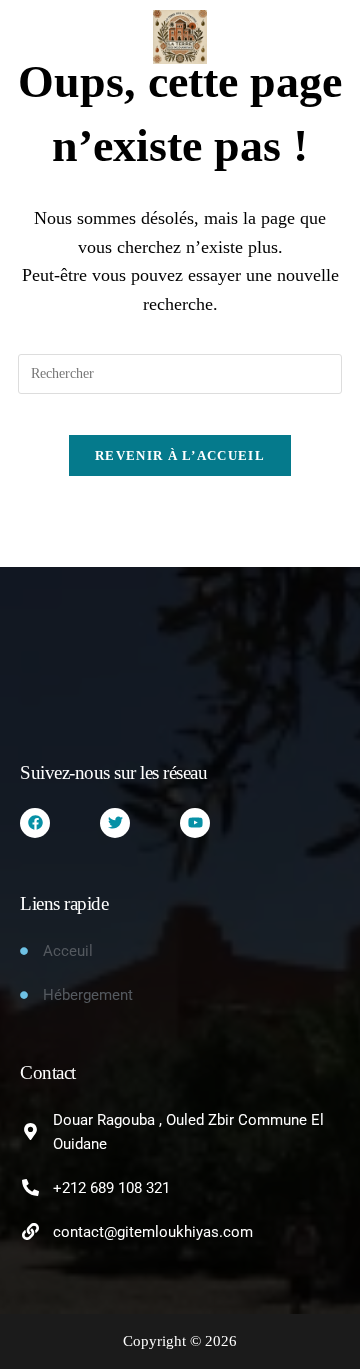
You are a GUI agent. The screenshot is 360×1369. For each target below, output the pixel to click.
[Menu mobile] (27, 37)
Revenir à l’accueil (180, 455)
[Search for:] (52, 37)
